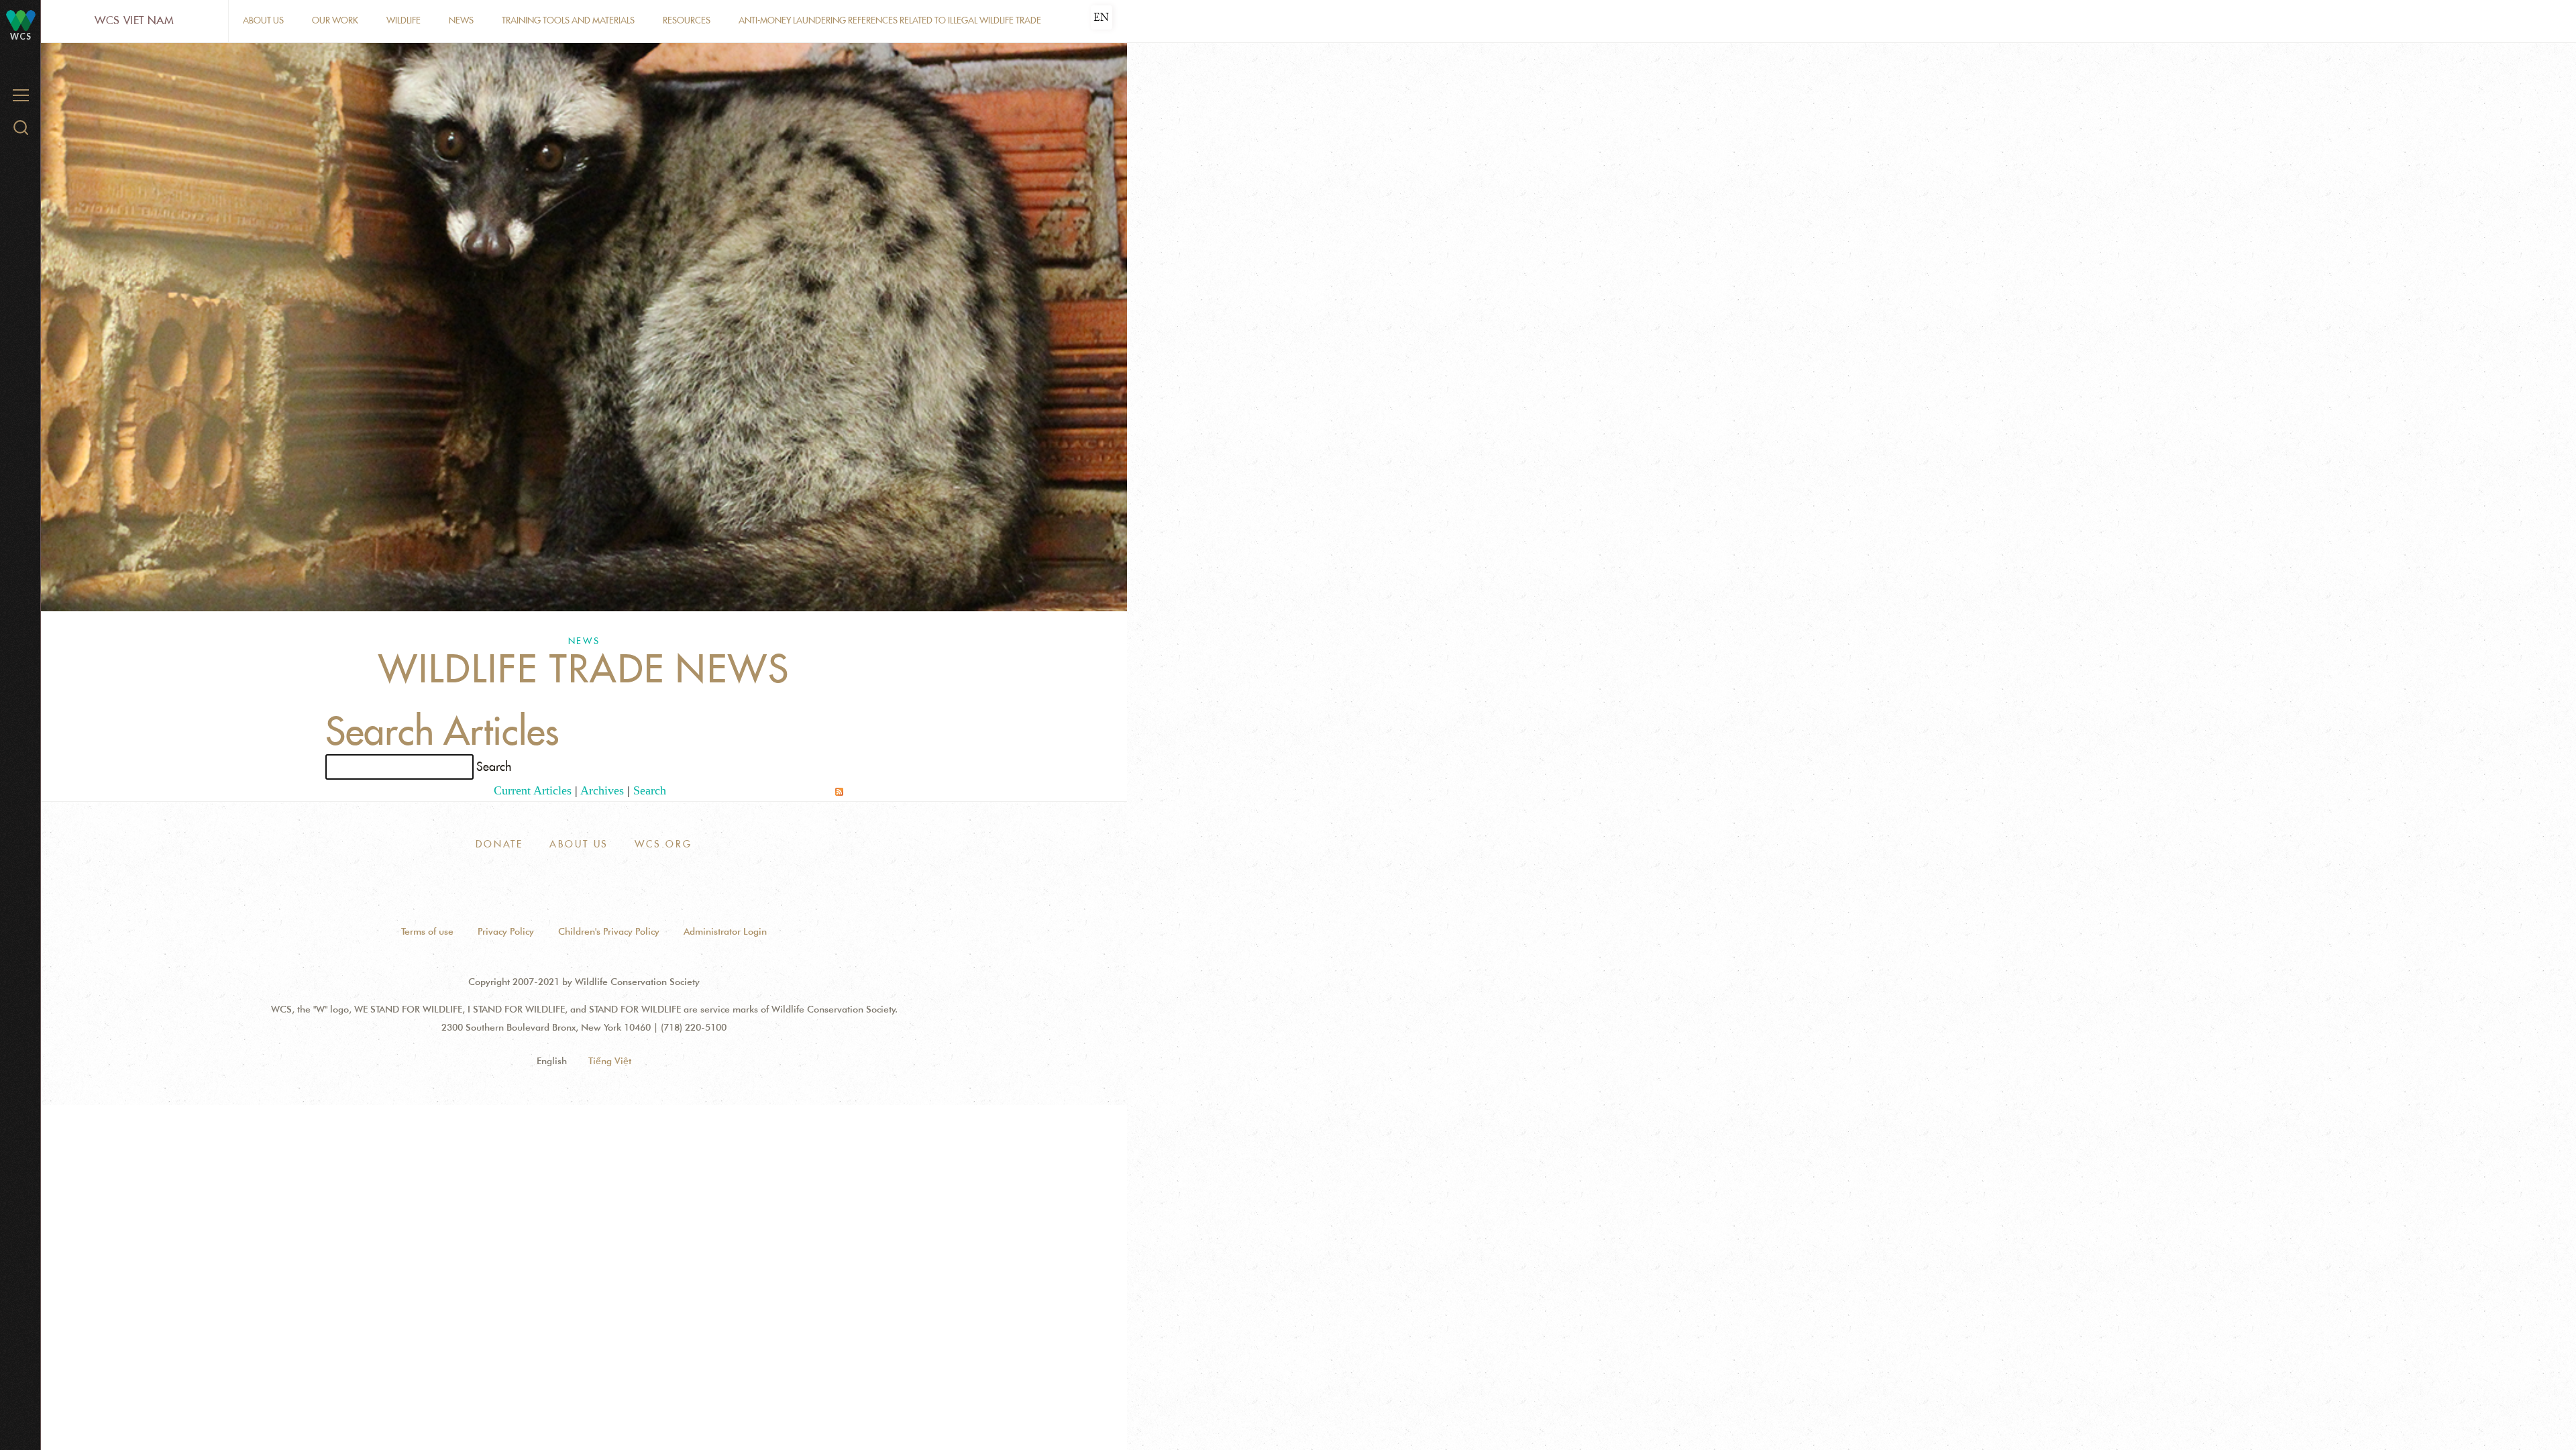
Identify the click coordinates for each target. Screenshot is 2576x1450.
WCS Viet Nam (135, 20)
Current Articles (533, 790)
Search (650, 790)
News (461, 20)
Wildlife (404, 20)
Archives (602, 790)
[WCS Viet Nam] (21, 20)
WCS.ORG (663, 844)
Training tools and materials (568, 20)
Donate (499, 844)
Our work (335, 20)
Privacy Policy (506, 931)
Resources (687, 20)
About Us (263, 20)
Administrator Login (725, 931)
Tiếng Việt (610, 1061)
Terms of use (427, 931)
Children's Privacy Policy (609, 931)
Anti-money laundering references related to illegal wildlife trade (890, 20)
